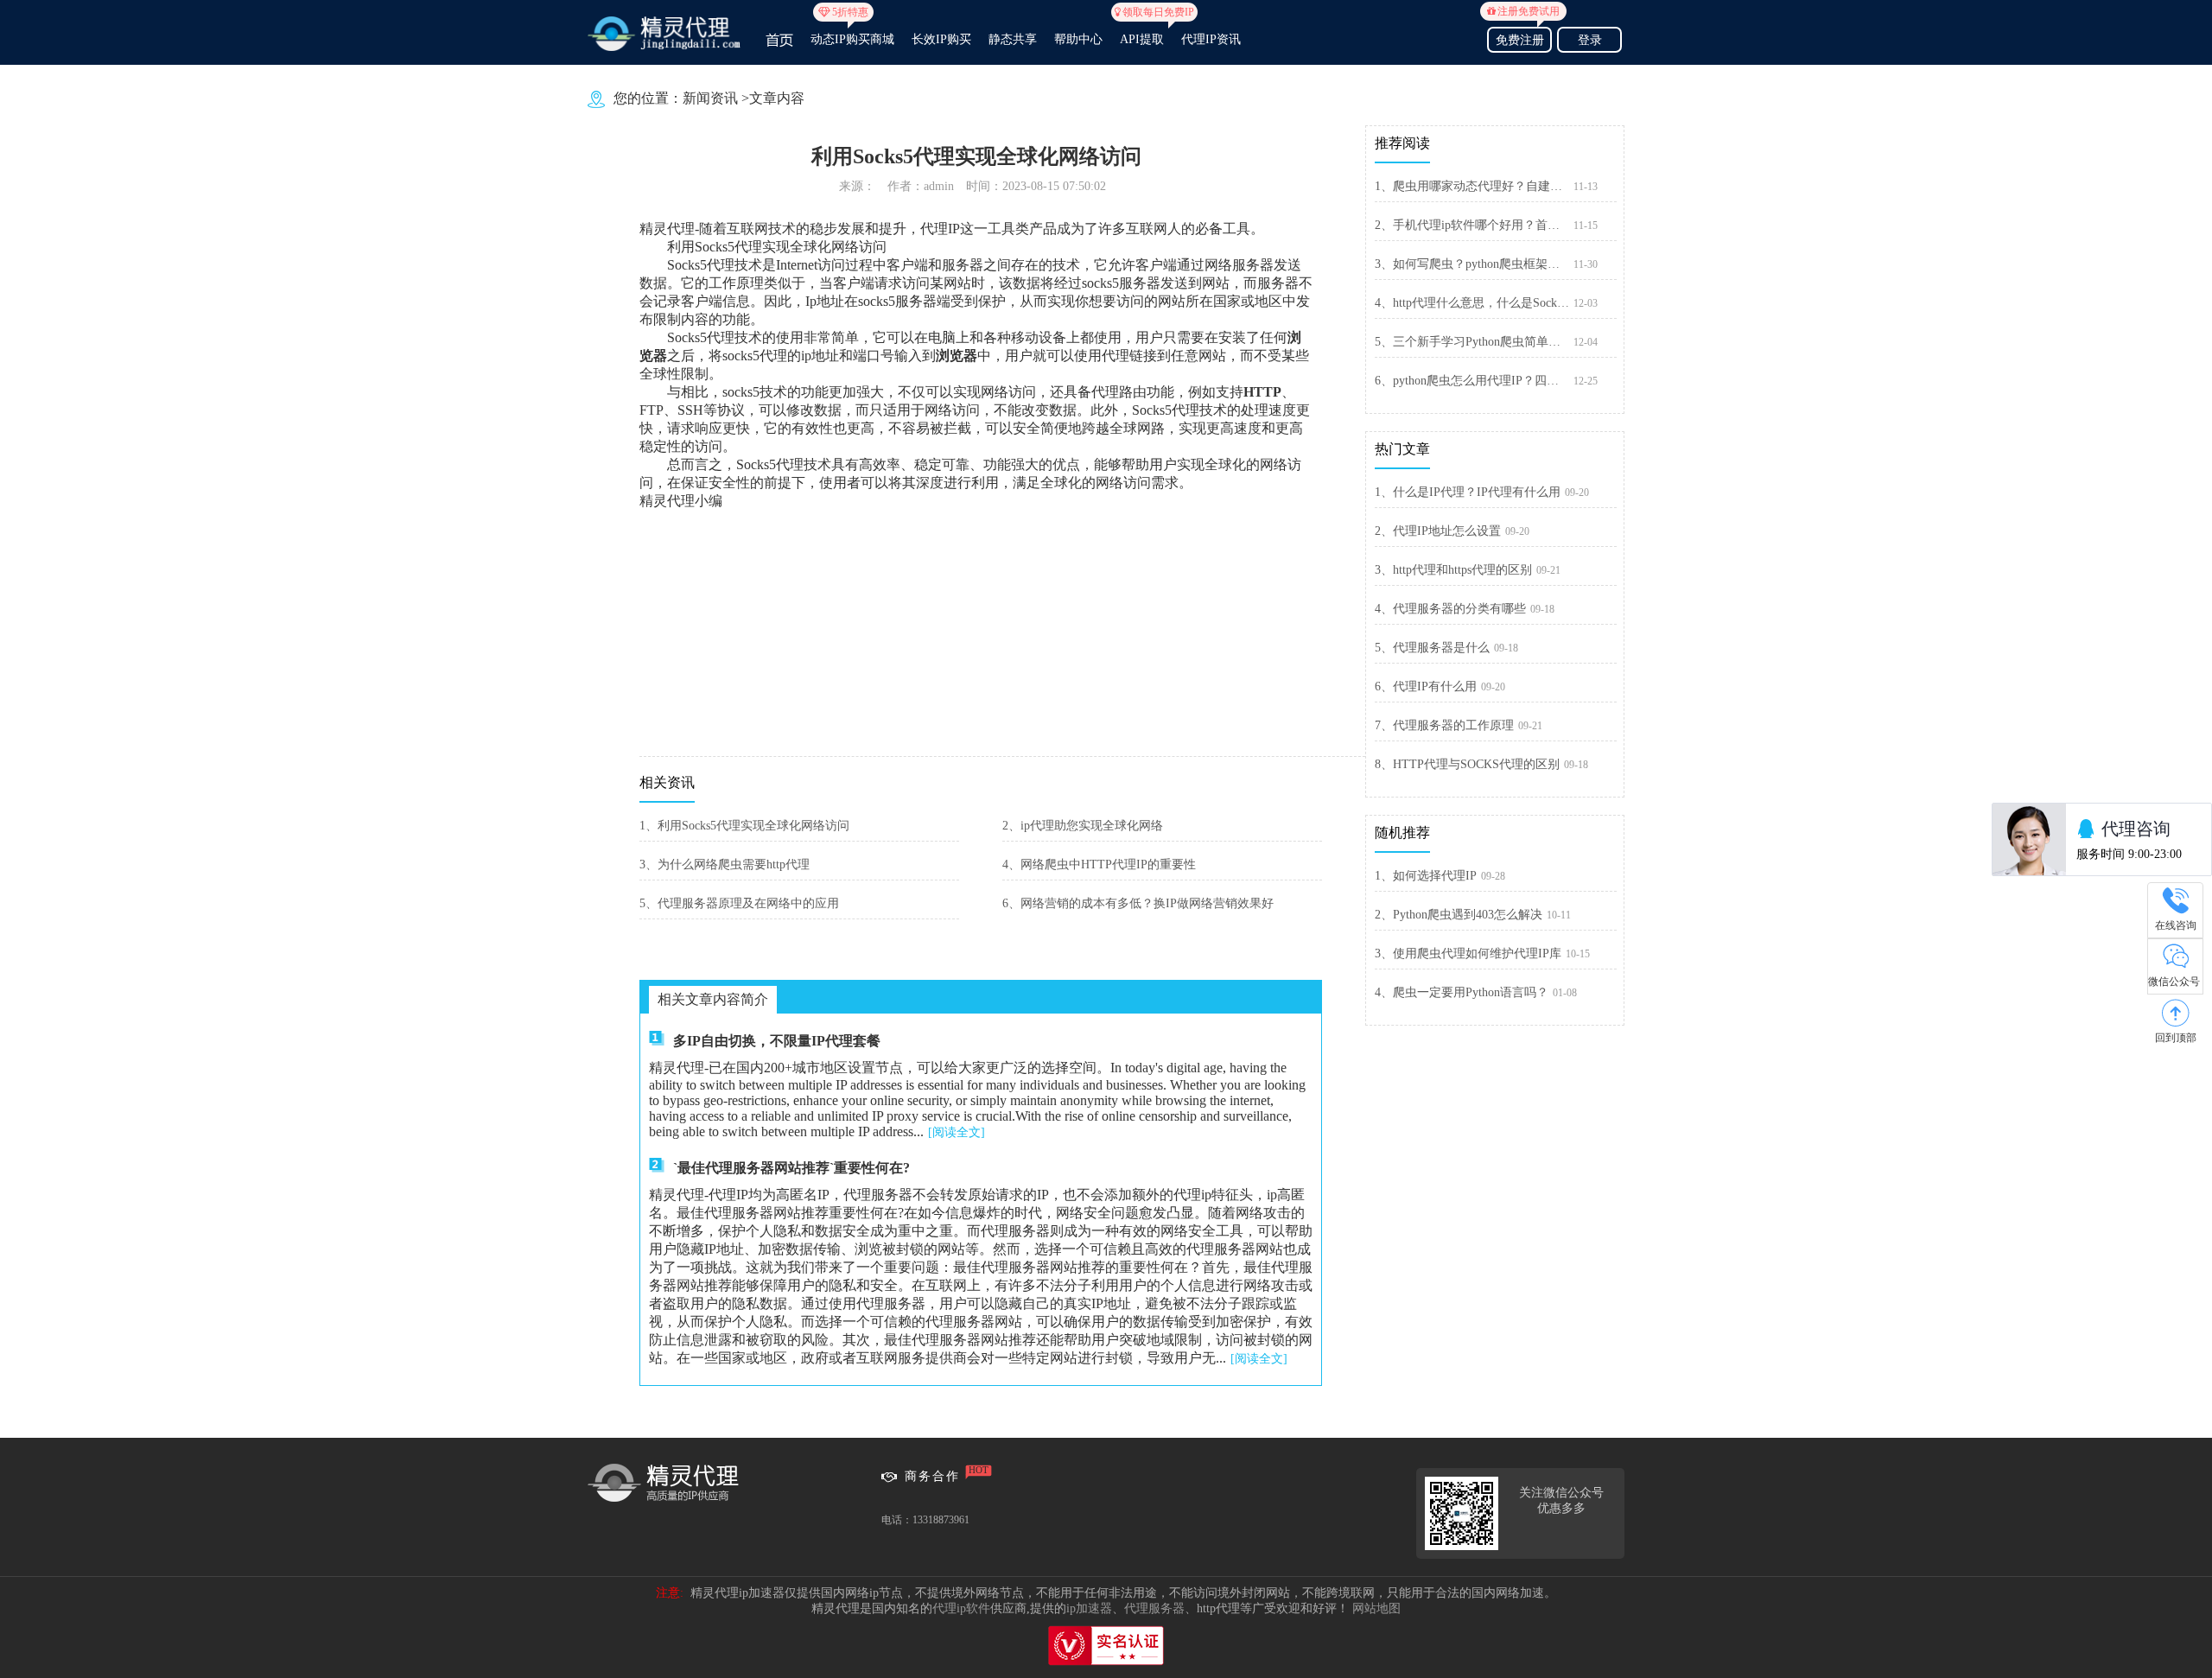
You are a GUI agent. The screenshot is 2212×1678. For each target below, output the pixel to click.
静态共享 (1013, 39)
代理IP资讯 (1211, 39)
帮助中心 (1078, 39)
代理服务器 (1154, 1608)
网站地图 (1376, 1608)
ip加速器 (1089, 1608)
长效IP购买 (941, 39)
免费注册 (1523, 38)
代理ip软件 (961, 1608)
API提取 (1142, 32)
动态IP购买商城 (852, 32)
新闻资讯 (710, 98)
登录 (1590, 40)
